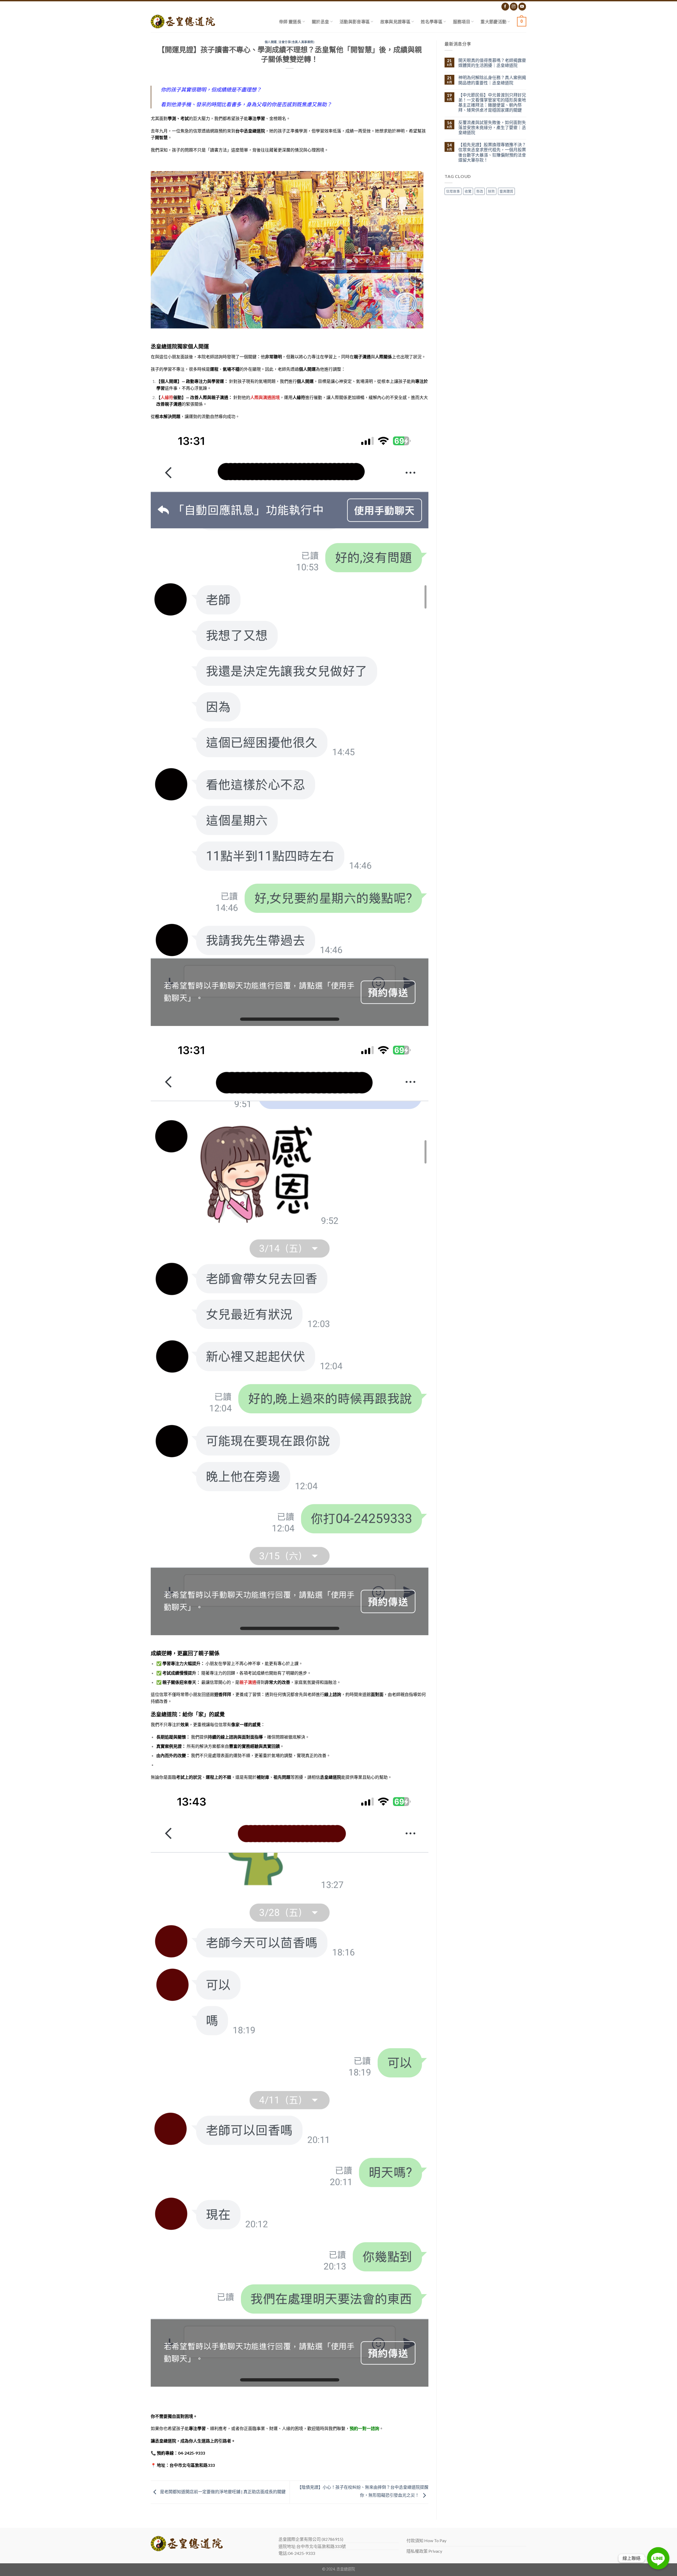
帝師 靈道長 (290, 22)
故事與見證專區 (395, 22)
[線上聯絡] (658, 2558)
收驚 (468, 191)
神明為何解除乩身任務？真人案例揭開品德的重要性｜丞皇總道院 (492, 80)
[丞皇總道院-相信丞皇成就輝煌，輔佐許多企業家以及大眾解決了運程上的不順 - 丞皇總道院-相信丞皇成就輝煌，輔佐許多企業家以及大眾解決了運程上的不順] (183, 22)
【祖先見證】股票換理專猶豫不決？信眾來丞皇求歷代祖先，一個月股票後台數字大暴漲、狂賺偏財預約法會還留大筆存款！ (492, 152)
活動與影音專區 (355, 22)
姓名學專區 (432, 22)
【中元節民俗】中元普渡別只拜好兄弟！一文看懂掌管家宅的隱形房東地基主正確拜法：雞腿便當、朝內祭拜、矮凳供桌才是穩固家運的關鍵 (492, 102)
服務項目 (462, 22)
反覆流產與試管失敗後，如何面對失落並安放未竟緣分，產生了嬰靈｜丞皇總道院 (492, 127)
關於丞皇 (320, 22)
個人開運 (271, 42)
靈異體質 (506, 191)
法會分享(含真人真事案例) (296, 42)
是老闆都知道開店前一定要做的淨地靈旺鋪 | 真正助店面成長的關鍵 (222, 2492)
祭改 (480, 191)
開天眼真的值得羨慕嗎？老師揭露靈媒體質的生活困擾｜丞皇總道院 (492, 63)
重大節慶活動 (493, 22)
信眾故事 (453, 191)
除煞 (491, 191)
